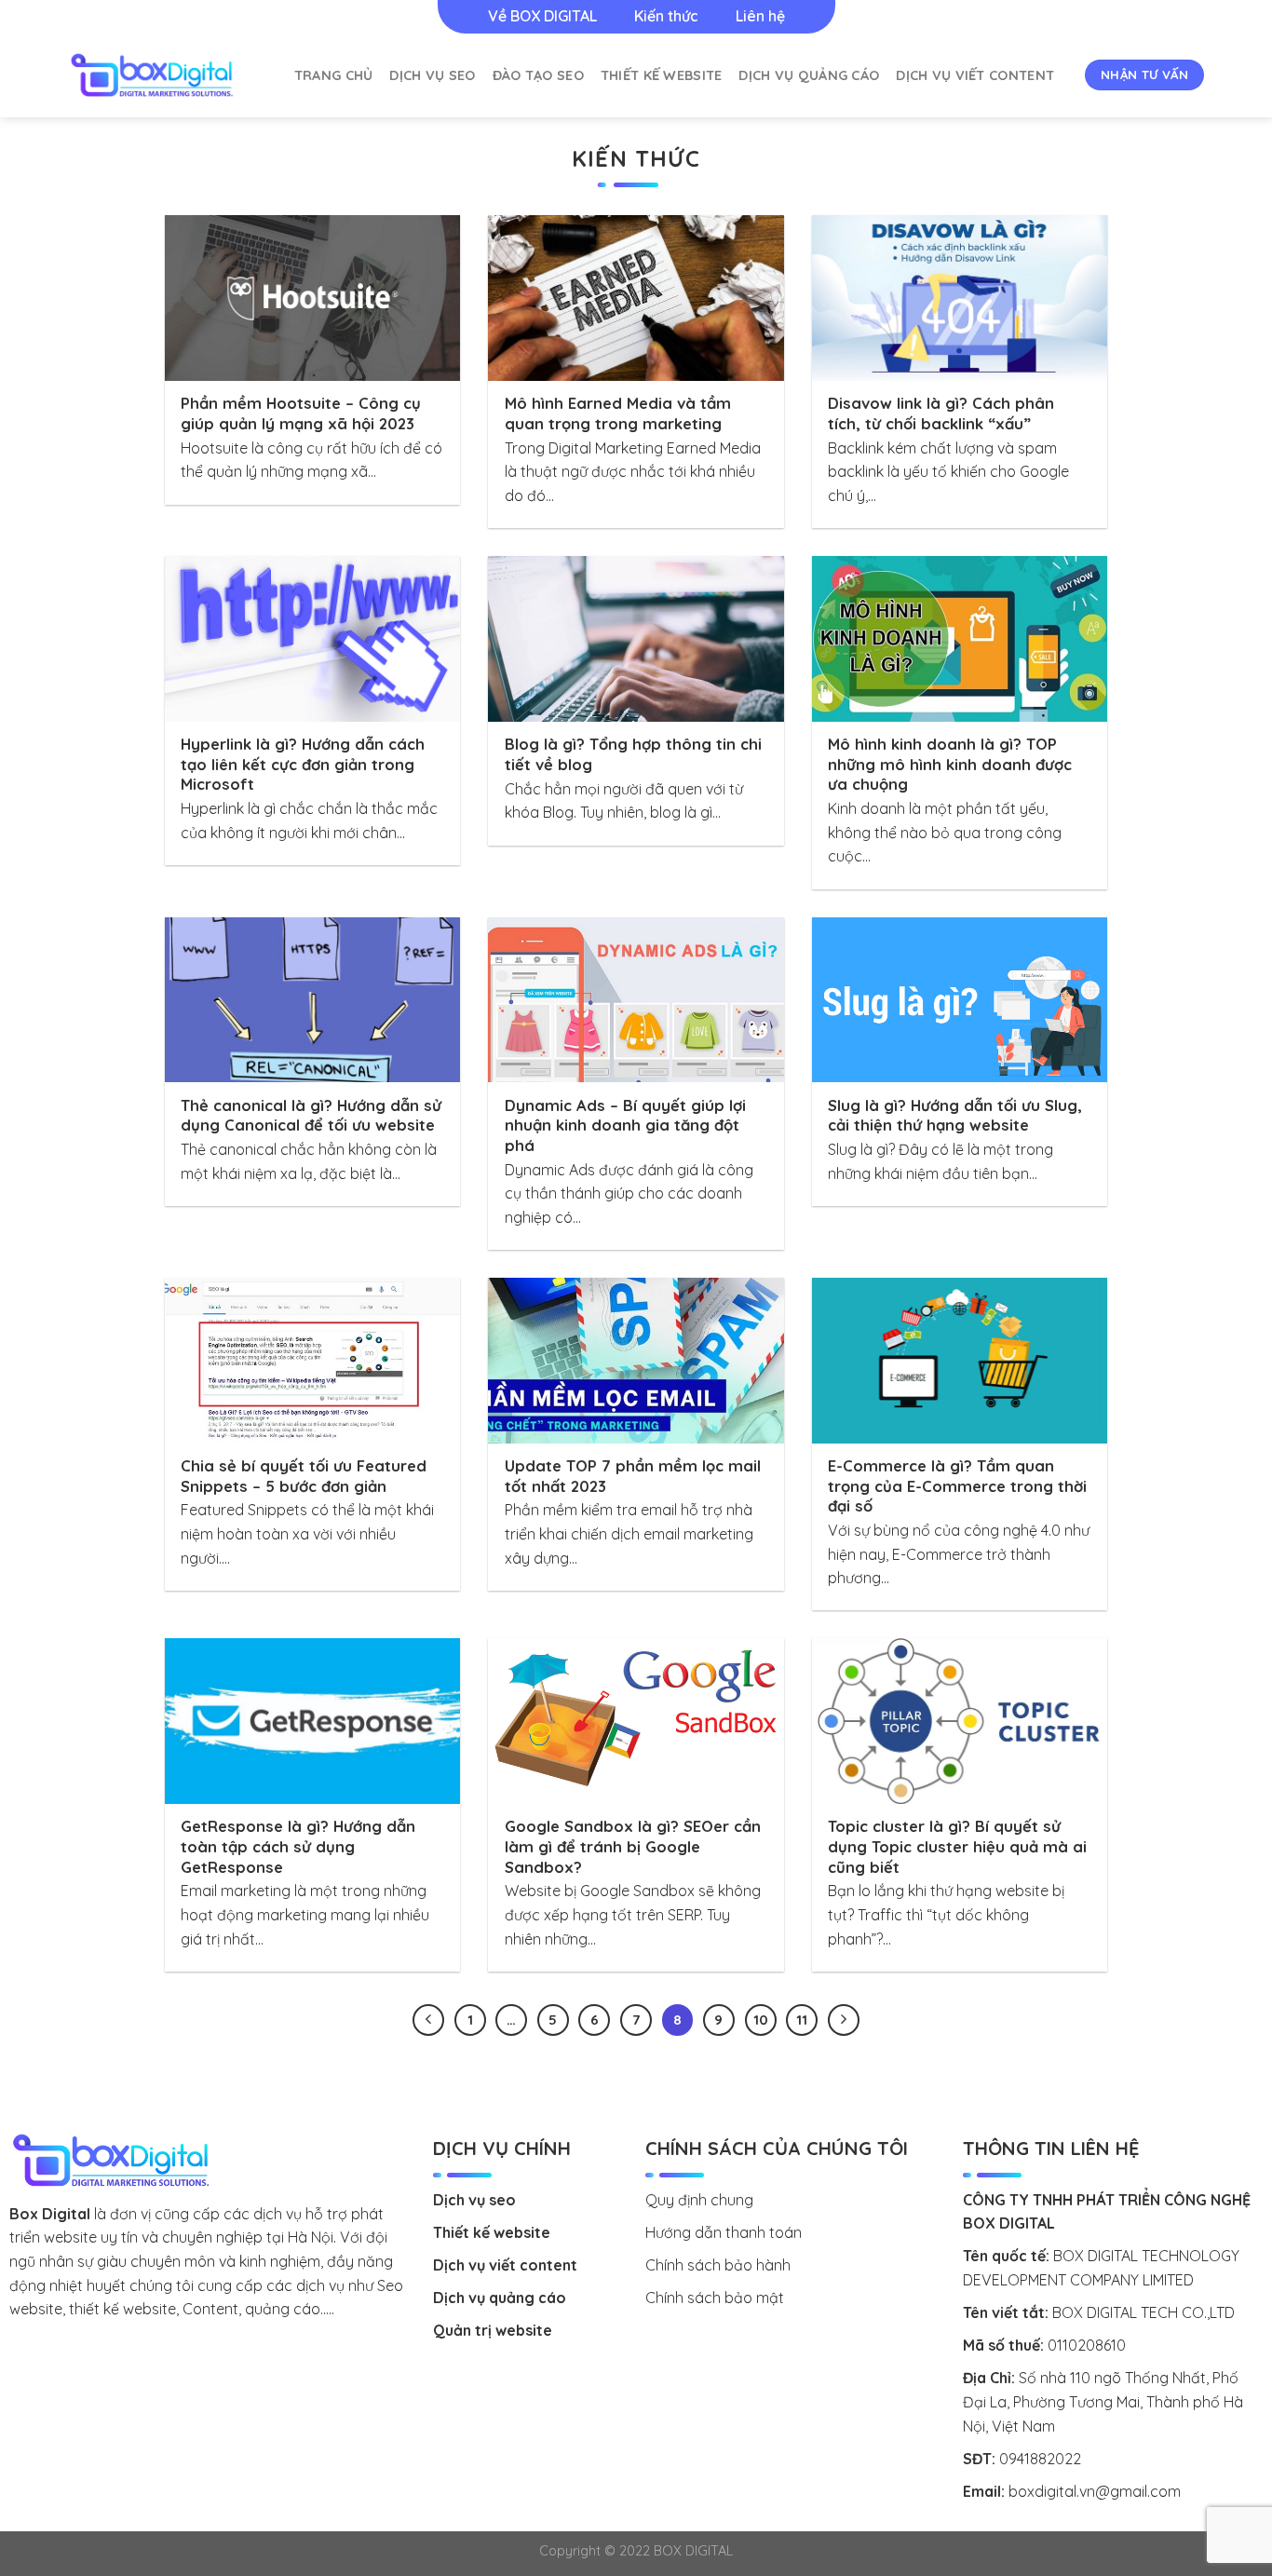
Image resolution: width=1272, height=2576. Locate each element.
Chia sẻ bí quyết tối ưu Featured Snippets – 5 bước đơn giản (304, 1476)
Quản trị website (493, 2330)
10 (761, 2020)
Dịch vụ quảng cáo (809, 75)
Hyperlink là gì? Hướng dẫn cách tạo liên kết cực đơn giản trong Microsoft (303, 764)
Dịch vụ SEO (432, 75)
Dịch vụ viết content (975, 75)
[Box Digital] (152, 75)
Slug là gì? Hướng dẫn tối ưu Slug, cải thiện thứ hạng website (955, 1115)
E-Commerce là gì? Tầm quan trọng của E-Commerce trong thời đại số (957, 1485)
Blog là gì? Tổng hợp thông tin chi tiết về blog (633, 754)
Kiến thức (666, 16)
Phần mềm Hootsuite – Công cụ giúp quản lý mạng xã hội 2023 (301, 413)
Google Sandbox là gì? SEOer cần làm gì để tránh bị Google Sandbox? (633, 1846)
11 (802, 2020)
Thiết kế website (492, 2232)
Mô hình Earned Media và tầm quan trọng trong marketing (618, 413)
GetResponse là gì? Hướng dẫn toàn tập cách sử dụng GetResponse (298, 1846)
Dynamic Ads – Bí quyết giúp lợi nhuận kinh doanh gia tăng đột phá (625, 1125)
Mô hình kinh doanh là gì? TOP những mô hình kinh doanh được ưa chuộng (950, 764)
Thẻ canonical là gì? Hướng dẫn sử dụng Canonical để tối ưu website (311, 1115)
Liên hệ (760, 16)
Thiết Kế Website (662, 75)
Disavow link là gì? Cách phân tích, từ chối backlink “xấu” (941, 413)
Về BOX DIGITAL (542, 16)
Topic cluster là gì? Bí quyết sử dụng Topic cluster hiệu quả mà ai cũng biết (957, 1846)
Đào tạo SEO (538, 75)
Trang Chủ (334, 75)
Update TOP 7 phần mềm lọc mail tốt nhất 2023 (633, 1476)
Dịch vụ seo (474, 2200)
